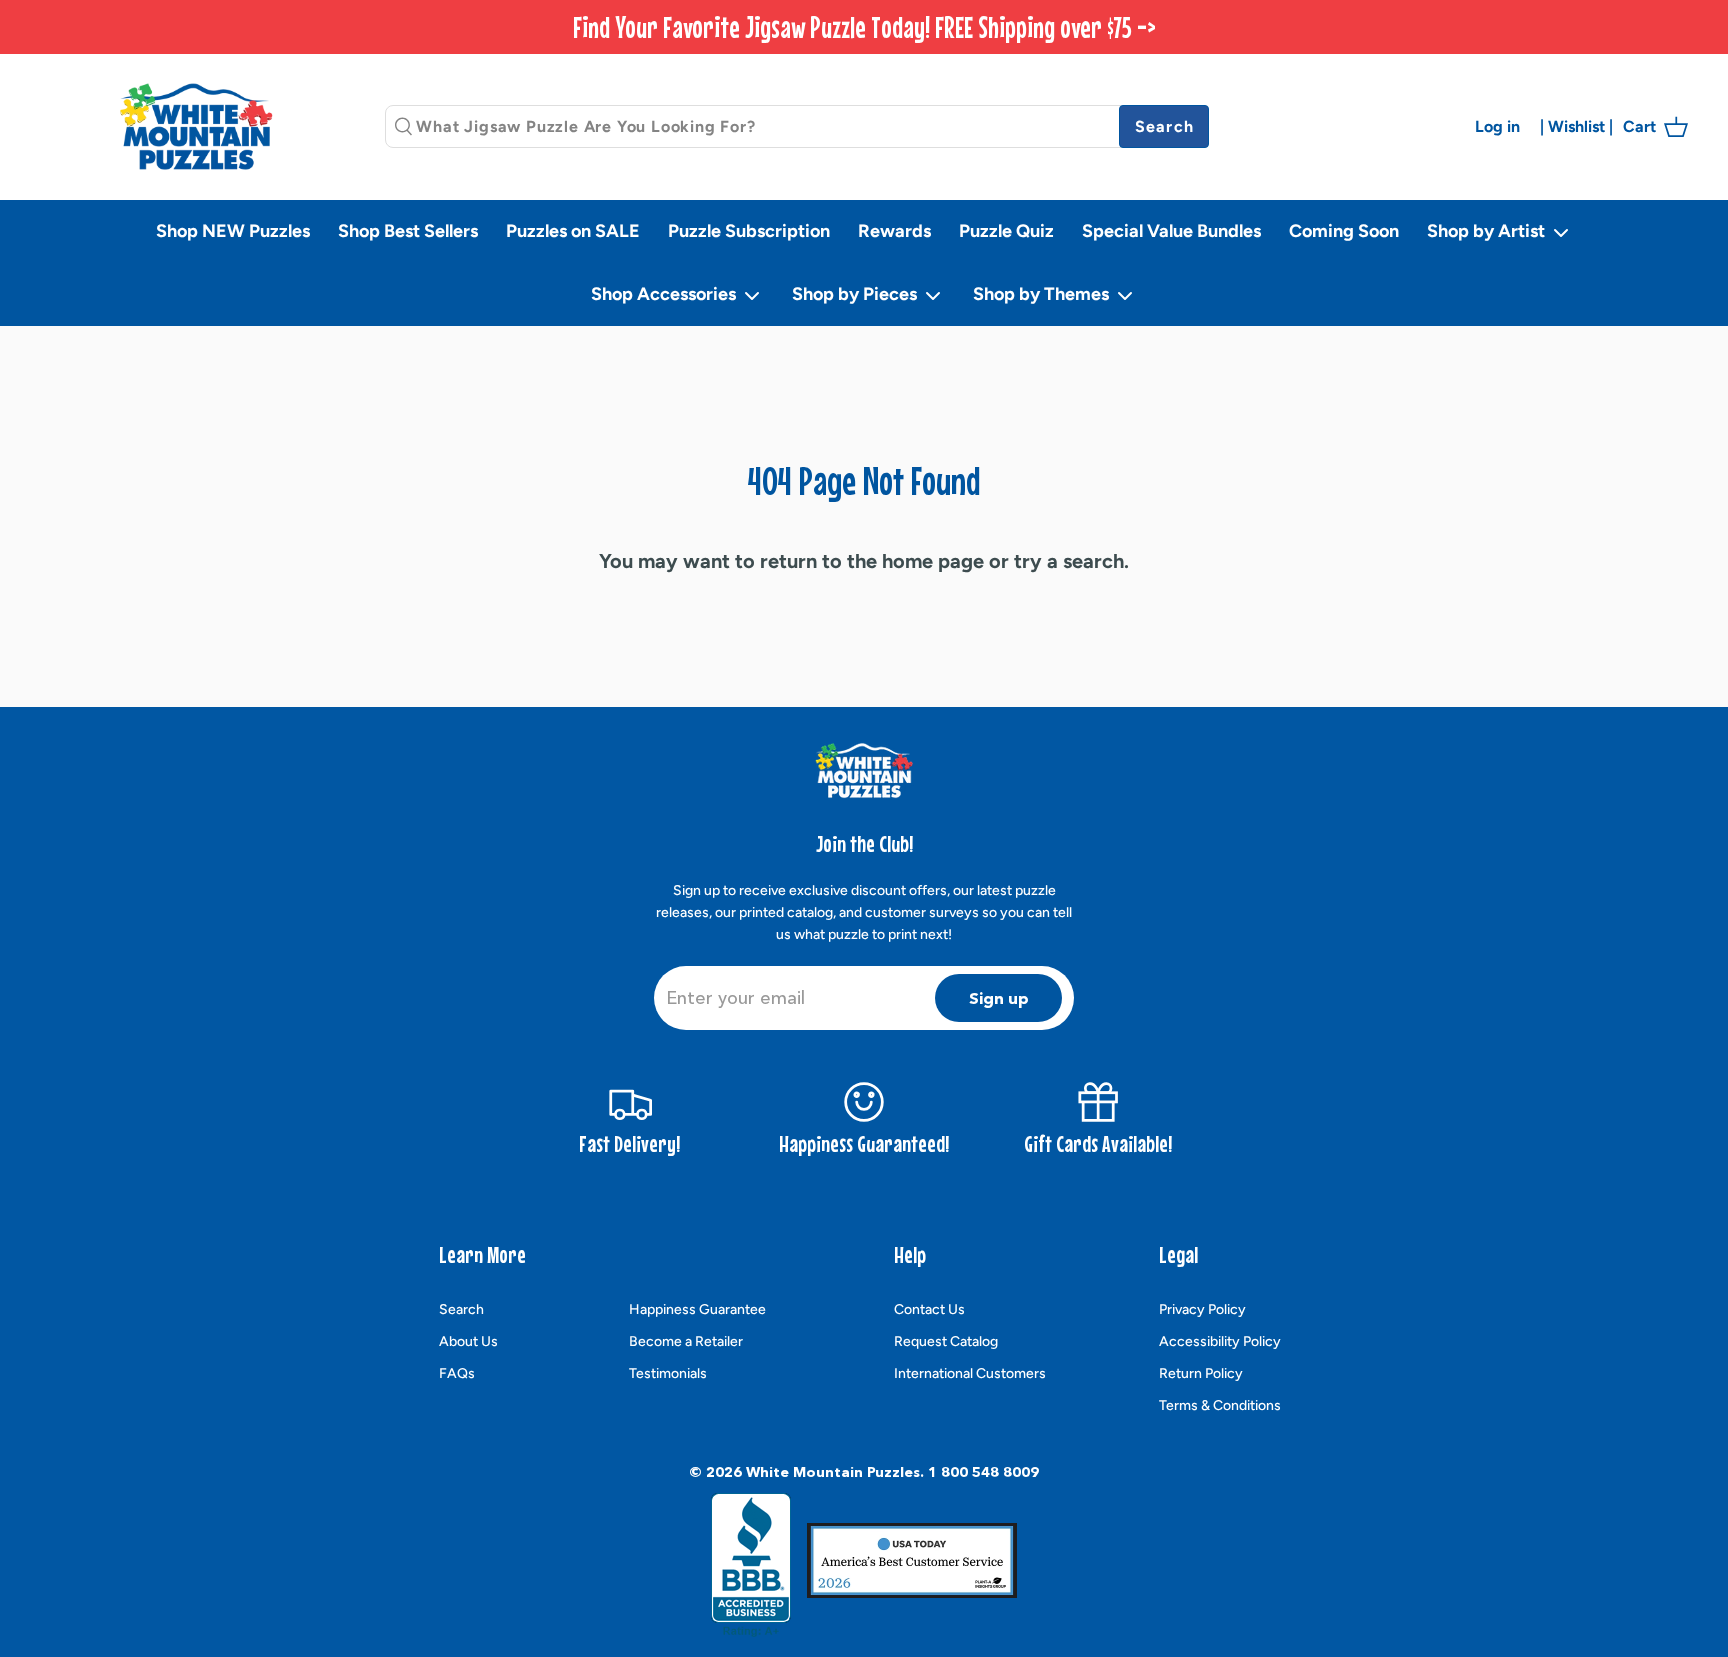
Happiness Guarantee (697, 1309)
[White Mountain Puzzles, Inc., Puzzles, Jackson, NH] (751, 1565)
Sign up (999, 998)
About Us (468, 1341)
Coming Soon (1344, 231)
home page (933, 561)
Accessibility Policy (1220, 1341)
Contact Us (929, 1309)
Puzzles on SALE (573, 231)
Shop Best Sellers (408, 231)
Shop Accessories (665, 294)
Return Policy (1201, 1373)
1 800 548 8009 (983, 1472)
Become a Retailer (686, 1341)
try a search (1069, 561)
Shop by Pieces (856, 294)
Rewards (894, 231)
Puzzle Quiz (1006, 231)
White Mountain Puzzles (833, 1472)
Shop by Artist (1488, 231)
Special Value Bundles (1171, 231)
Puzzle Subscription (749, 231)
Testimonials (668, 1373)
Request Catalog (946, 1341)
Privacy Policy (1202, 1309)
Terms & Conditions (1220, 1405)
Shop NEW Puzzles (233, 231)
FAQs (457, 1373)
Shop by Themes (1043, 294)
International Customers (970, 1373)
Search (461, 1309)
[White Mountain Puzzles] (196, 126)
